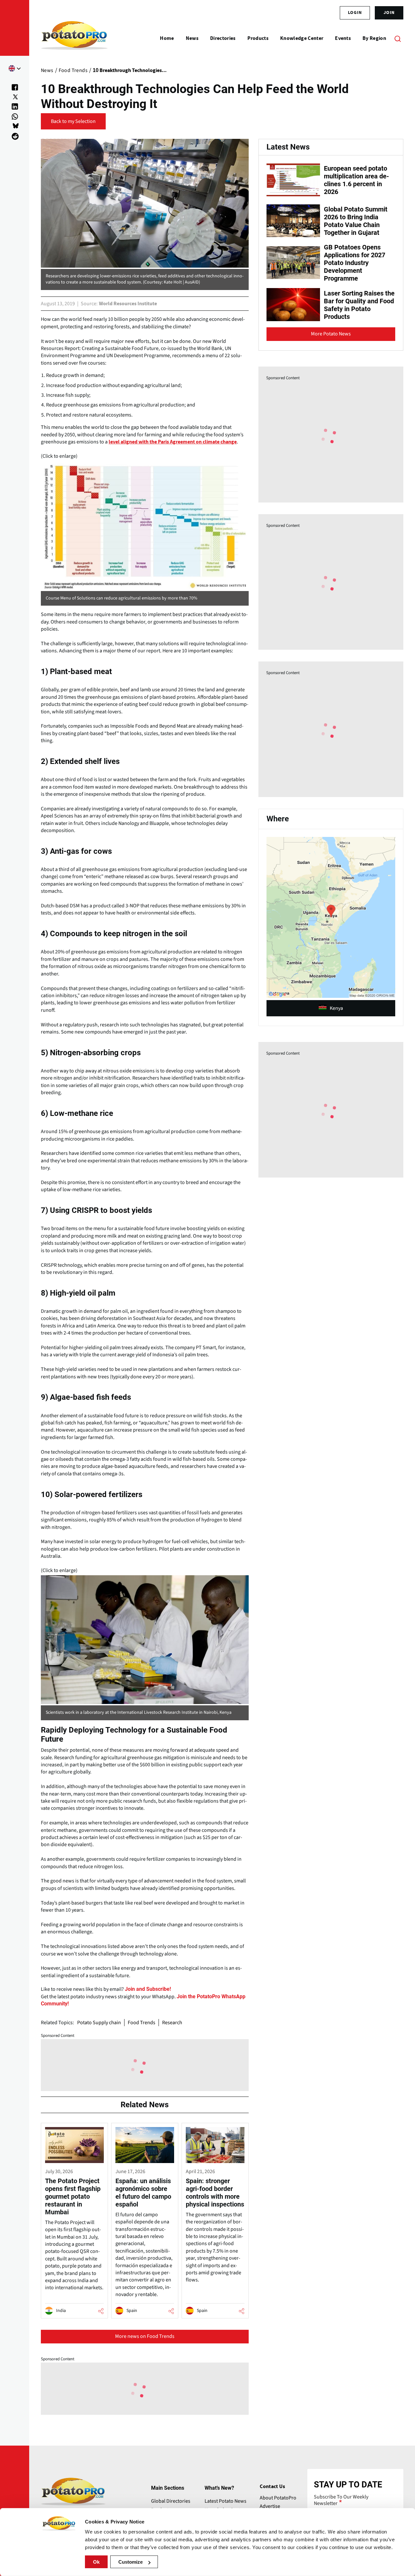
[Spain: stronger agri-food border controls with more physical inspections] (215, 2220)
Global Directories (171, 2501)
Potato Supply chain (99, 2023)
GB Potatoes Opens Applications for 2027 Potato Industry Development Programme (355, 263)
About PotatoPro (278, 2498)
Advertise (270, 2506)
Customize (130, 2562)
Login (355, 13)
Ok (96, 2562)
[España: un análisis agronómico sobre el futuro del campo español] (145, 2220)
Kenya (336, 1008)
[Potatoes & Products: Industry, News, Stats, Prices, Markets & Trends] (74, 38)
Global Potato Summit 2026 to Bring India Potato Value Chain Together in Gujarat (356, 221)
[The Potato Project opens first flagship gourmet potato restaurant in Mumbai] (74, 2220)
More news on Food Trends (145, 2336)
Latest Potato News (225, 2501)
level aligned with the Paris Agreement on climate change (173, 442)
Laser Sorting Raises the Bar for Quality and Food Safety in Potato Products (359, 305)
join (389, 13)
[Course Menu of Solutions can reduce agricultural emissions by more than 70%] (145, 525)
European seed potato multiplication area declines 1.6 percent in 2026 (356, 180)
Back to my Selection (73, 121)
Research (172, 2023)
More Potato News (331, 334)
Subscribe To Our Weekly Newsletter (341, 2500)
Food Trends (142, 2023)
